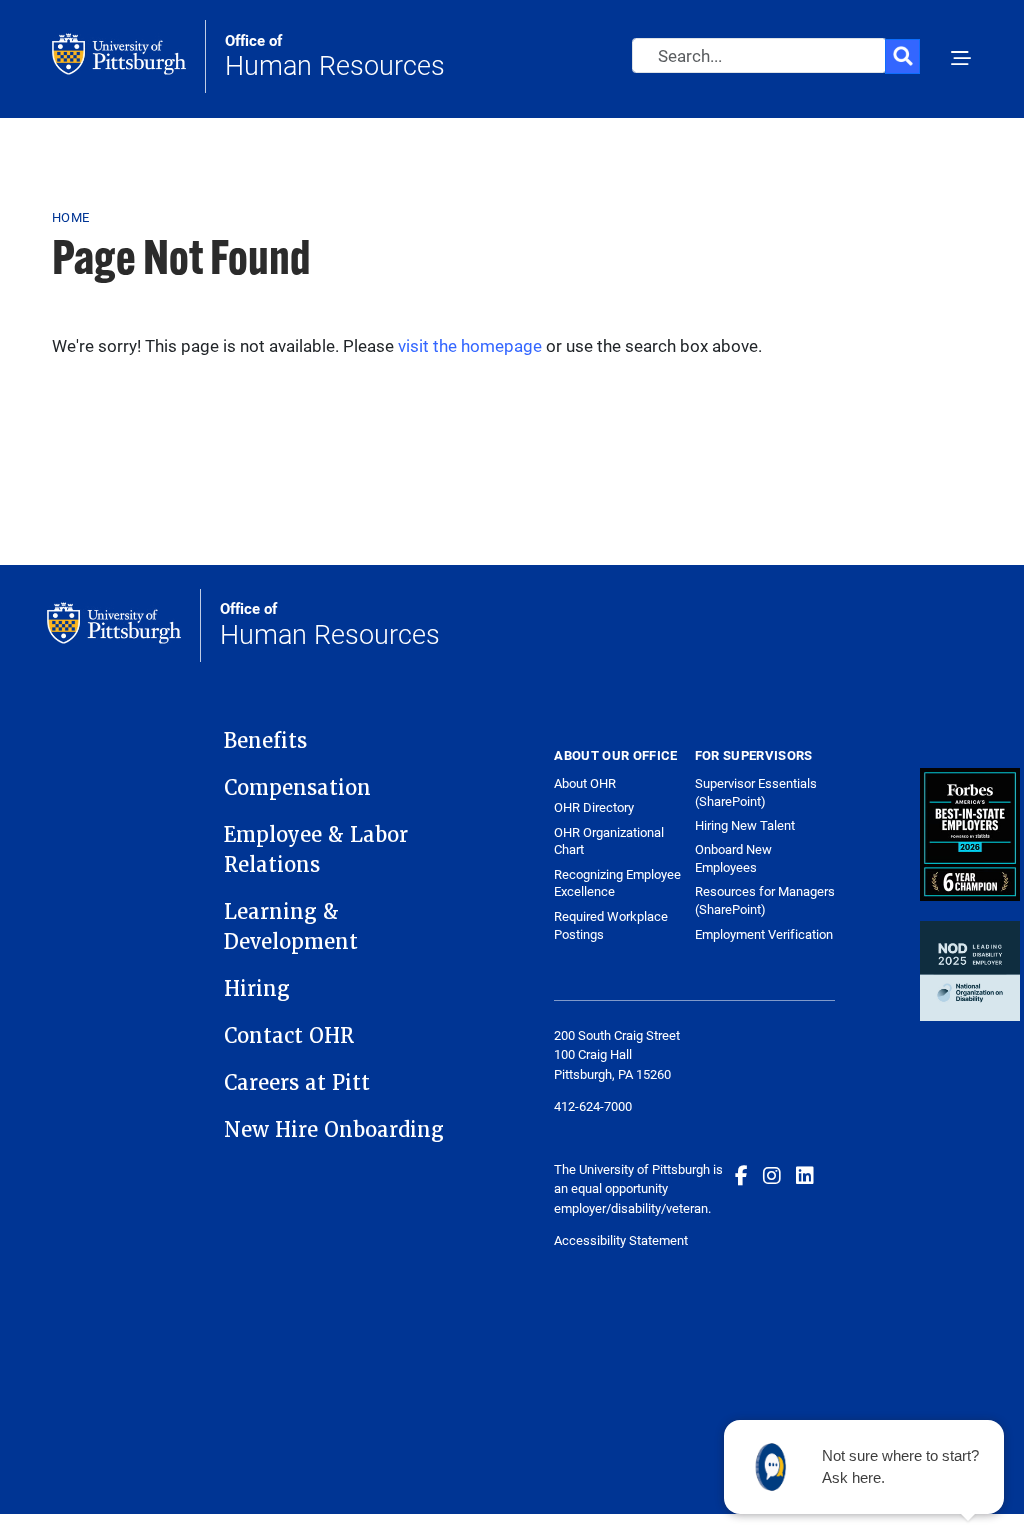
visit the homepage (470, 345)
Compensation (297, 788)
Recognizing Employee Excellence (617, 883)
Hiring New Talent (745, 825)
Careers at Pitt (297, 1083)
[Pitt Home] (129, 56)
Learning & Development (291, 927)
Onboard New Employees (733, 858)
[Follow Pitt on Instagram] (772, 1175)
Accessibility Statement (621, 1240)
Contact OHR (289, 1036)
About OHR (585, 783)
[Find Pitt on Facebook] (741, 1175)
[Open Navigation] (961, 60)
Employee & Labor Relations (316, 850)
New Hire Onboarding (334, 1130)
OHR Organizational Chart (609, 841)
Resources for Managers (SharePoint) (765, 900)
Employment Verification (764, 934)
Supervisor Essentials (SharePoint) (756, 792)
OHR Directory (594, 807)
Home (70, 217)
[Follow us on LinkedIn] (805, 1175)
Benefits (265, 741)
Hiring (257, 989)
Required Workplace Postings (611, 925)
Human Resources (335, 57)
